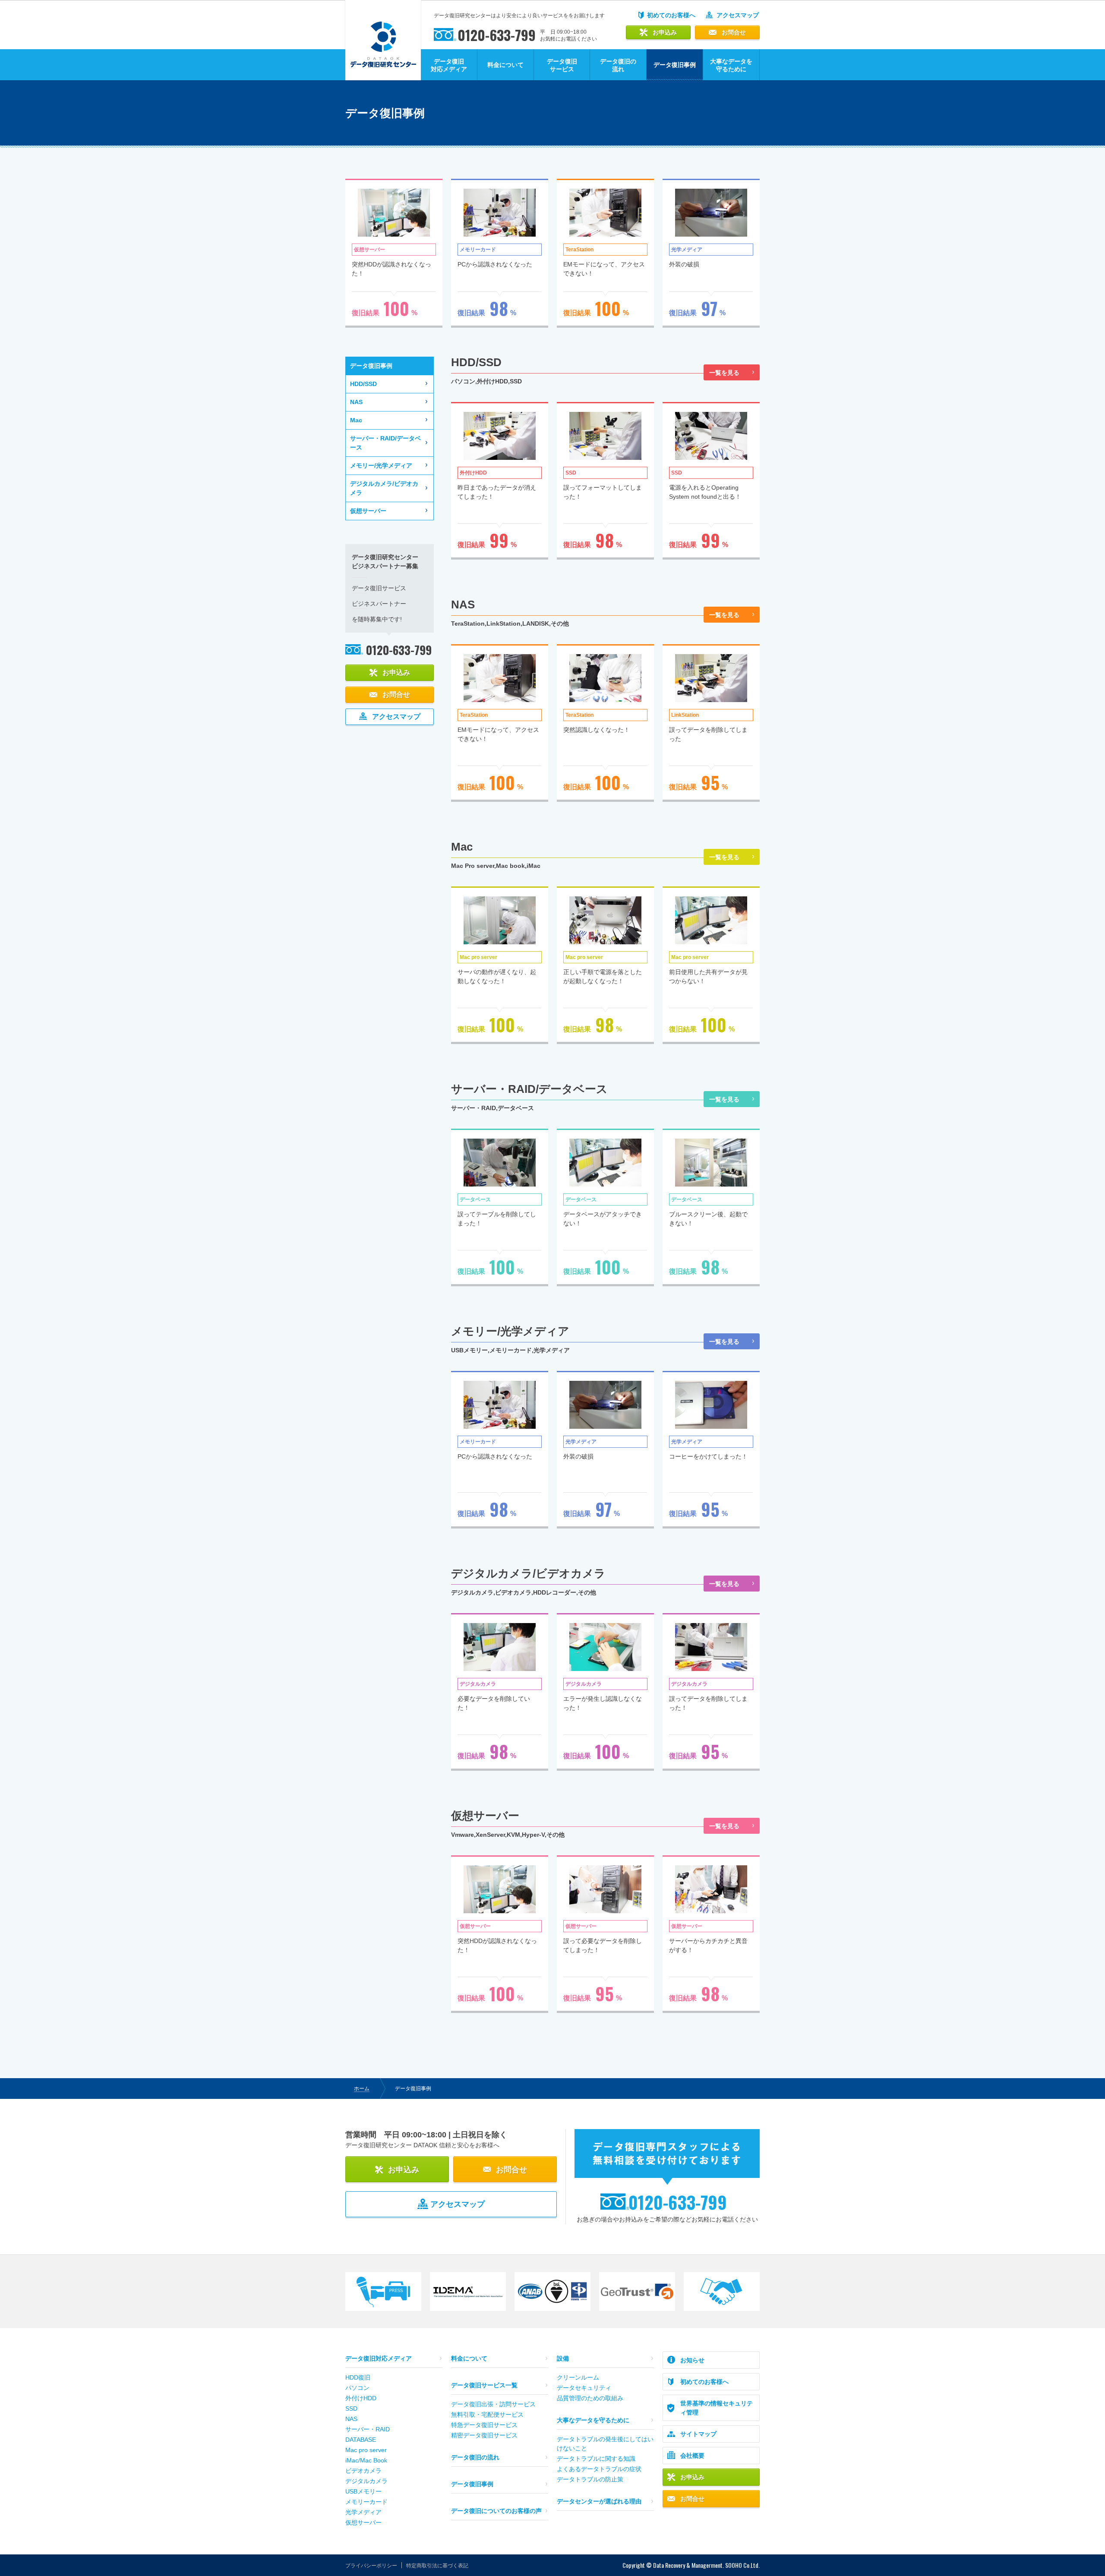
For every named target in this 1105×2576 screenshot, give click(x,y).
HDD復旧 (358, 2377)
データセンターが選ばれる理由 (599, 2501)
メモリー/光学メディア (381, 465)
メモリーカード (366, 2502)
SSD (351, 2408)
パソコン (357, 2388)
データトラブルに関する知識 (596, 2459)
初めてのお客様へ (671, 15)
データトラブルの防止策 (590, 2479)
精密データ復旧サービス (484, 2435)
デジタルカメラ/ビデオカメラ (384, 488)
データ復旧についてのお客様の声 (496, 2511)
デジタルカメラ (366, 2481)
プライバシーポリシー (371, 2566)
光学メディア (363, 2512)
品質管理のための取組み (590, 2398)
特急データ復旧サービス (484, 2425)
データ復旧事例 (472, 2484)
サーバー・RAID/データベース (385, 443)
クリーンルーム (578, 2377)
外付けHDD (361, 2398)
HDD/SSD (363, 384)
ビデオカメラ (363, 2471)
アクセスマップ (738, 15)
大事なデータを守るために (731, 65)
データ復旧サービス (562, 65)
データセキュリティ (584, 2388)
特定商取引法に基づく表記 (437, 2566)
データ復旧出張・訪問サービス (493, 2404)
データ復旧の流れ (618, 65)
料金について (505, 65)
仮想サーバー (368, 511)
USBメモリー (363, 2491)
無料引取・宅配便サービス (487, 2415)
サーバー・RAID (368, 2429)
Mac (356, 420)
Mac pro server (366, 2450)
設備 (563, 2358)
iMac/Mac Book (366, 2460)
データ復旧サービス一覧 (484, 2385)
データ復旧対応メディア (449, 65)
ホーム (362, 2089)
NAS (356, 402)
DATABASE (361, 2440)
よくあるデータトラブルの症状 (599, 2469)
